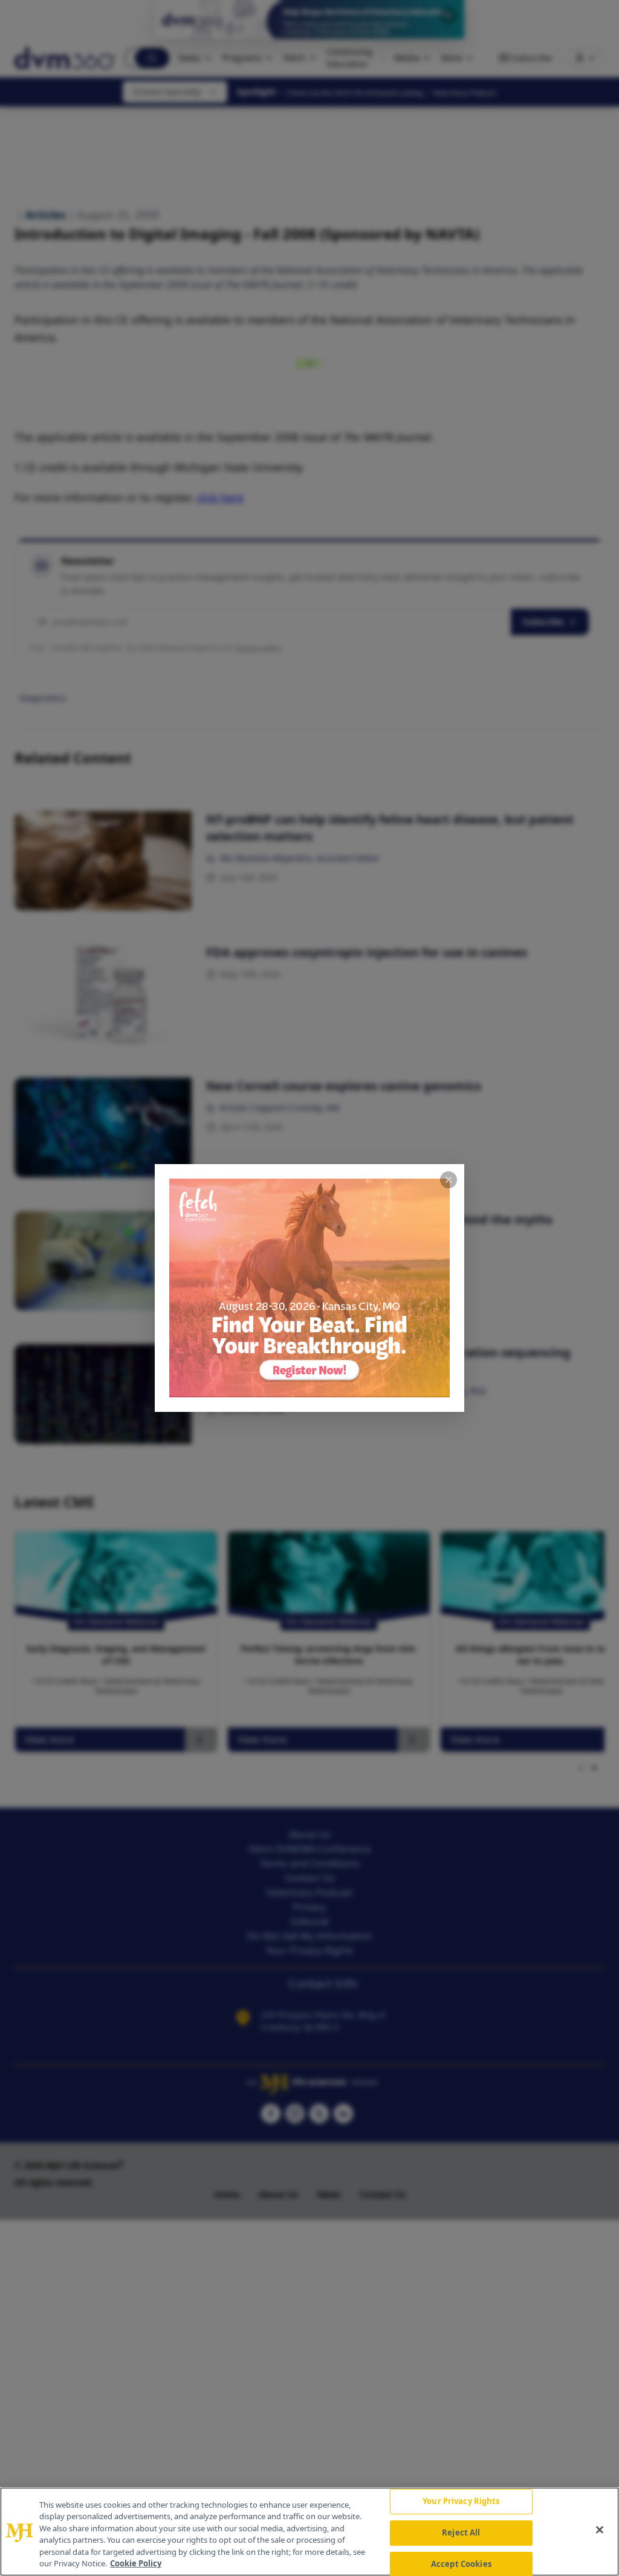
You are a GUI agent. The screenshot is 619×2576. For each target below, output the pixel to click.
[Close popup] (449, 1180)
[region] (309, 2532)
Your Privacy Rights (461, 2502)
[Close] (600, 2530)
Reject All (461, 2532)
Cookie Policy (136, 2563)
